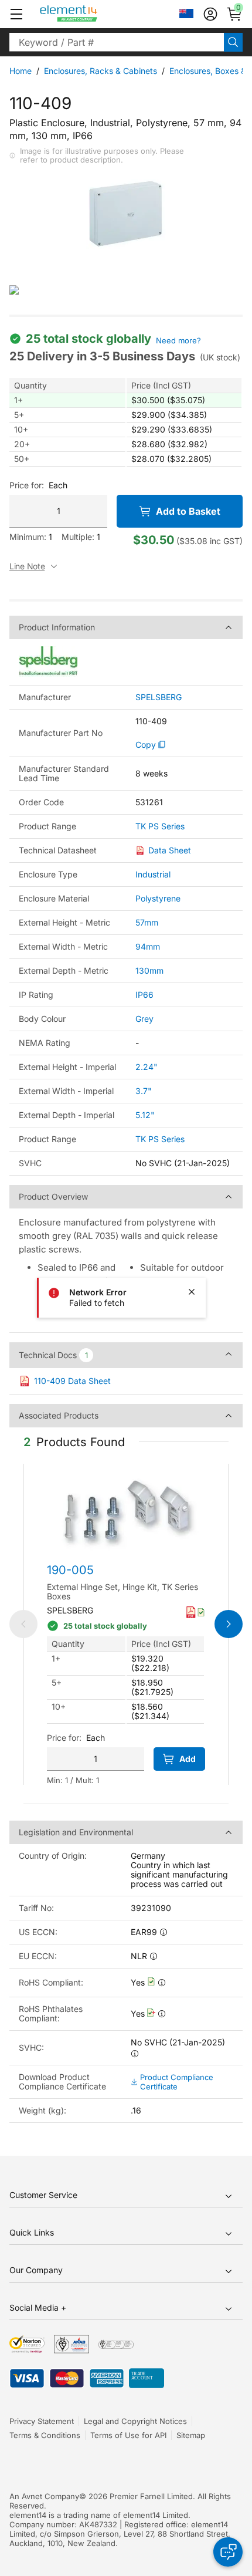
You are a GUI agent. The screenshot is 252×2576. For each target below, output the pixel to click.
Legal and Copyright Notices (135, 2421)
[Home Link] (91, 14)
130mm (149, 970)
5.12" (145, 1115)
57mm (147, 922)
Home (21, 71)
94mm (148, 946)
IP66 (144, 995)
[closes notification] (192, 1292)
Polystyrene (158, 898)
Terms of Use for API (128, 2435)
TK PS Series (160, 826)
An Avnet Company (44, 2496)
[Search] (233, 42)
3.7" (144, 1091)
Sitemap (191, 2435)
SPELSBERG (159, 697)
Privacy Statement (42, 2421)
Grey (144, 1019)
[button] (16, 14)
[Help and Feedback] (228, 2552)
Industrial (153, 874)
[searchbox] (117, 42)
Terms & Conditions (45, 2435)
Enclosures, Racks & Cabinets (101, 71)
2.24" (147, 1067)
